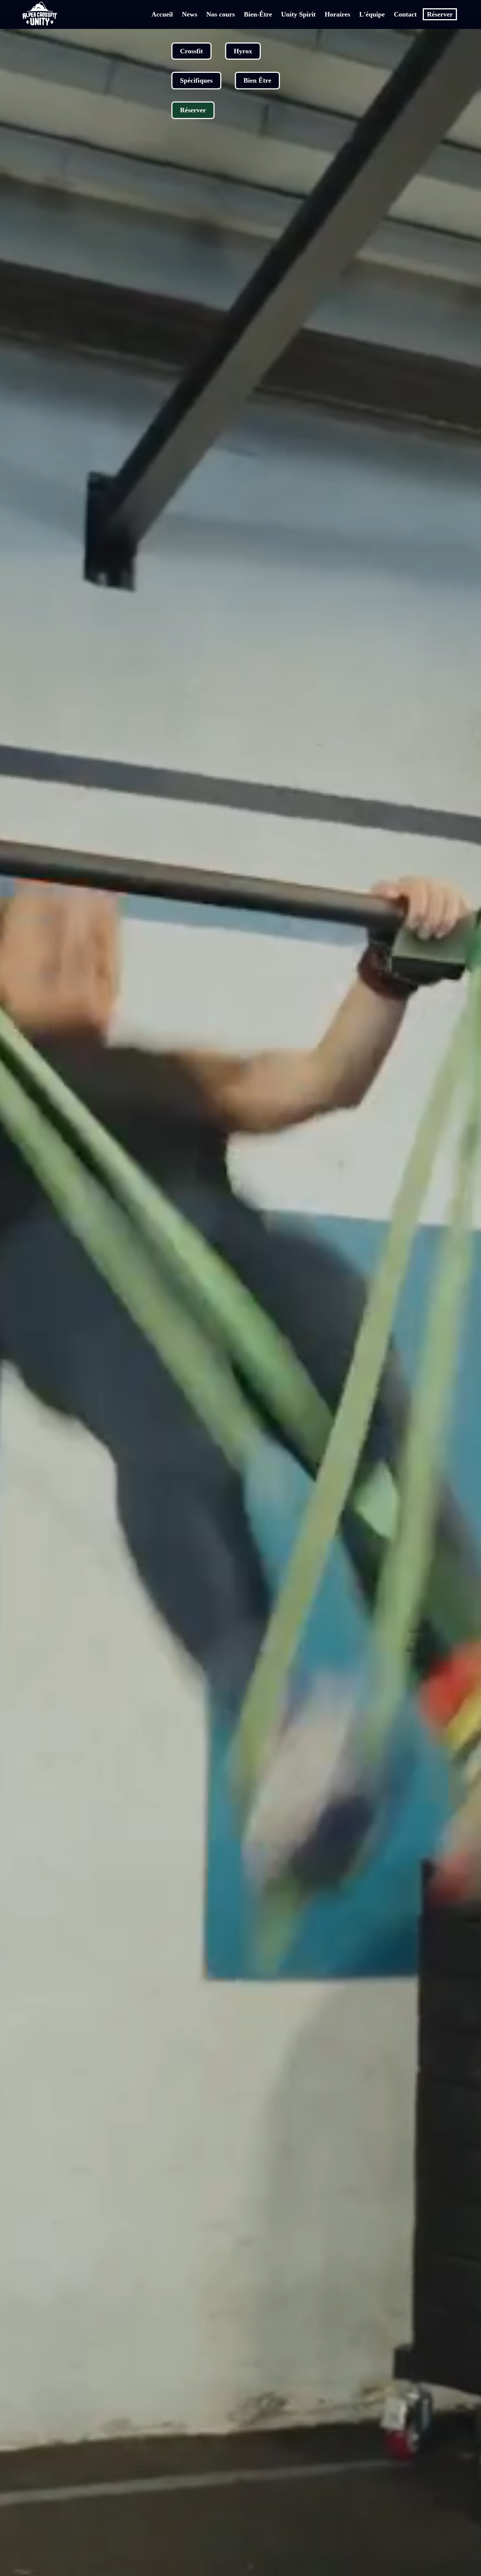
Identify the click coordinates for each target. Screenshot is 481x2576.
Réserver (440, 14)
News (190, 14)
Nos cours (221, 14)
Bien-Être (258, 14)
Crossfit (191, 51)
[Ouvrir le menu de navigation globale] (67, 14)
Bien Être (257, 80)
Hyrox (243, 51)
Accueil (162, 14)
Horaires (337, 14)
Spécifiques (196, 80)
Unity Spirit (298, 14)
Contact (405, 14)
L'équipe (372, 14)
